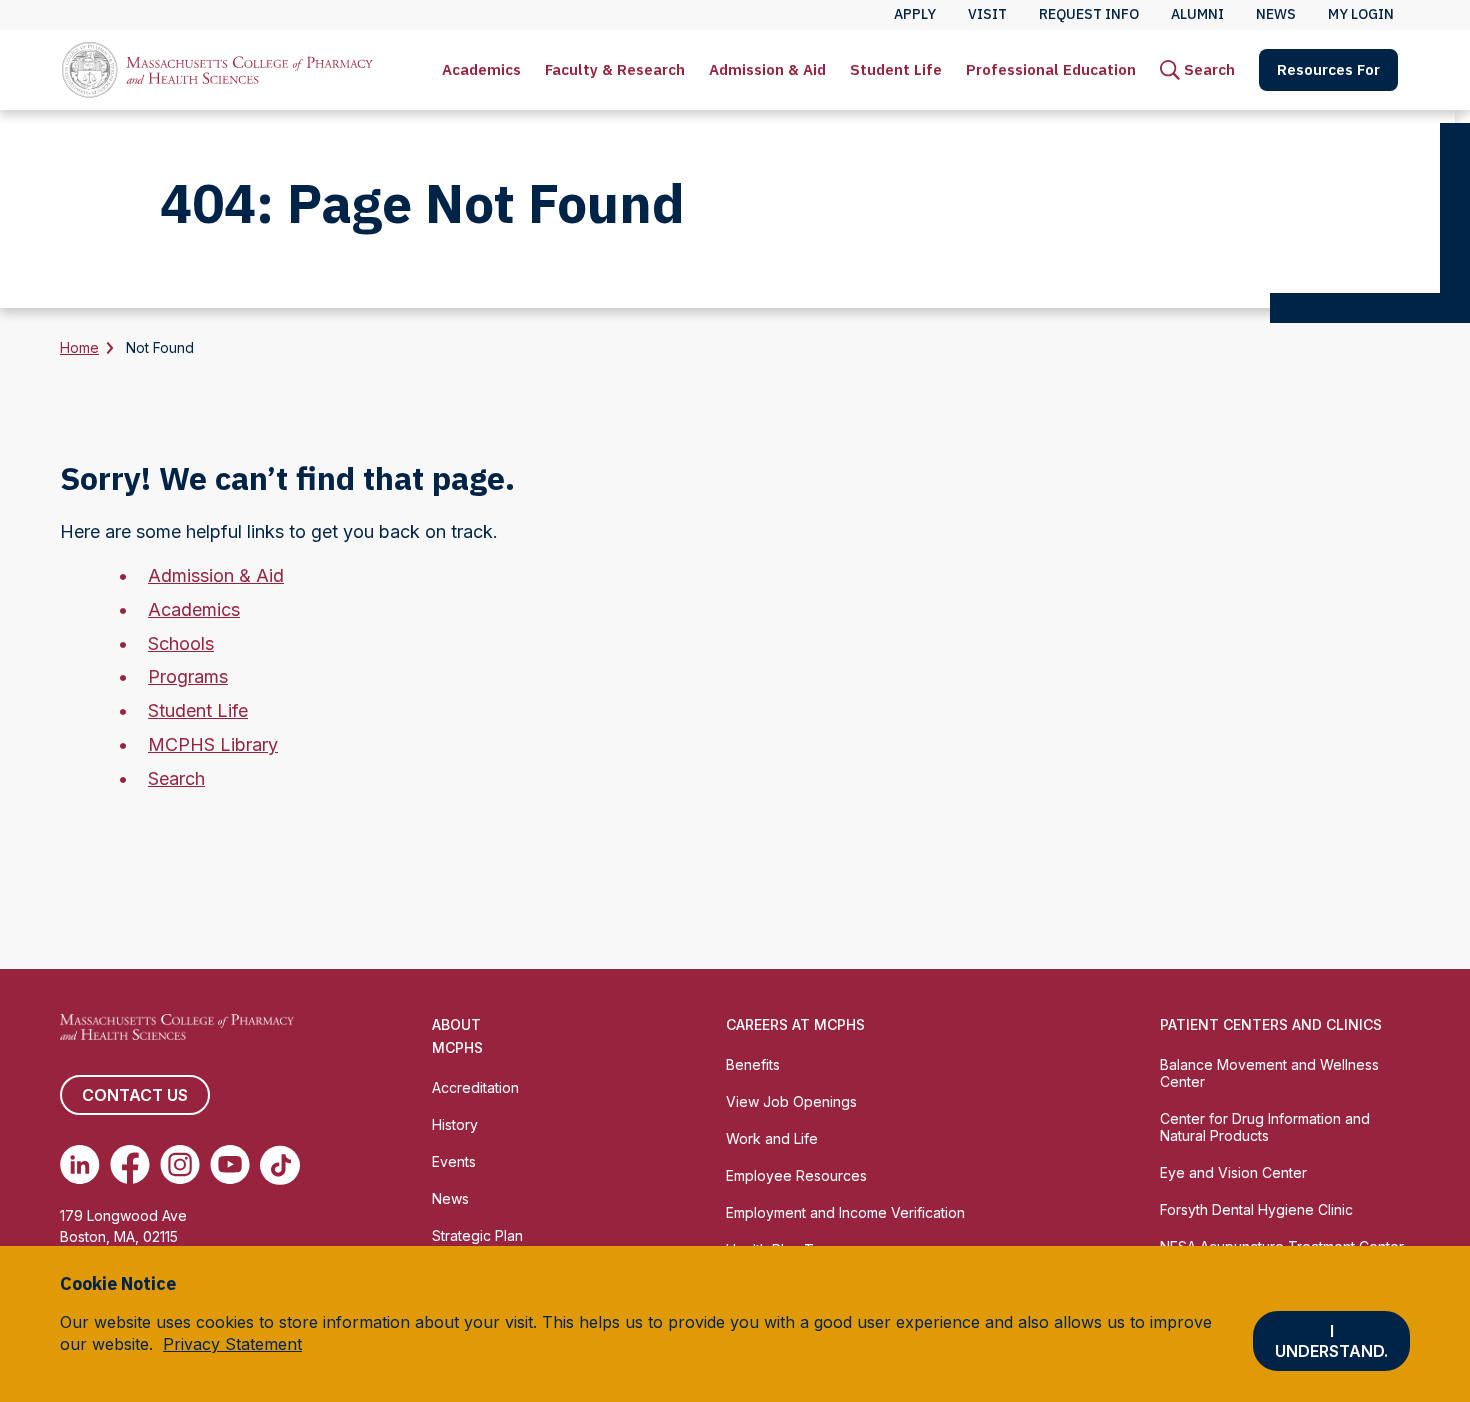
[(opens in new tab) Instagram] (180, 1165)
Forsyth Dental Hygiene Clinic (1256, 1209)
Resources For (1328, 69)
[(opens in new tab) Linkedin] (80, 1165)
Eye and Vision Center (1233, 1172)
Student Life (896, 69)
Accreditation (475, 1087)
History (455, 1124)
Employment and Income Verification (845, 1212)
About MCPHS (457, 1036)
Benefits (753, 1064)
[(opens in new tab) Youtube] (230, 1165)
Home (79, 347)
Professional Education (1051, 69)
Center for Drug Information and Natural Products (1265, 1127)
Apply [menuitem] (915, 14)
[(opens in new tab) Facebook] (130, 1165)
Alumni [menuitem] (1197, 14)
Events (454, 1161)
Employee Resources (796, 1175)
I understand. (1331, 1342)
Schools (181, 643)
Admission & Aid (767, 69)
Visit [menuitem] (987, 14)
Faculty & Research (615, 69)
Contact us (135, 1095)
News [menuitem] (1276, 14)
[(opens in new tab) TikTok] (280, 1165)
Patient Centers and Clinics (1271, 1024)
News (450, 1198)
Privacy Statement (232, 1345)
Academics (481, 69)
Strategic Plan (477, 1235)
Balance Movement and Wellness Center (1269, 1073)
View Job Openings (791, 1101)
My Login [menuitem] (1361, 14)
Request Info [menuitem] (1089, 14)
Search (176, 778)
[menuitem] (481, 70)
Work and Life (772, 1138)
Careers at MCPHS (795, 1024)
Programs (188, 676)
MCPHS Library (213, 744)
